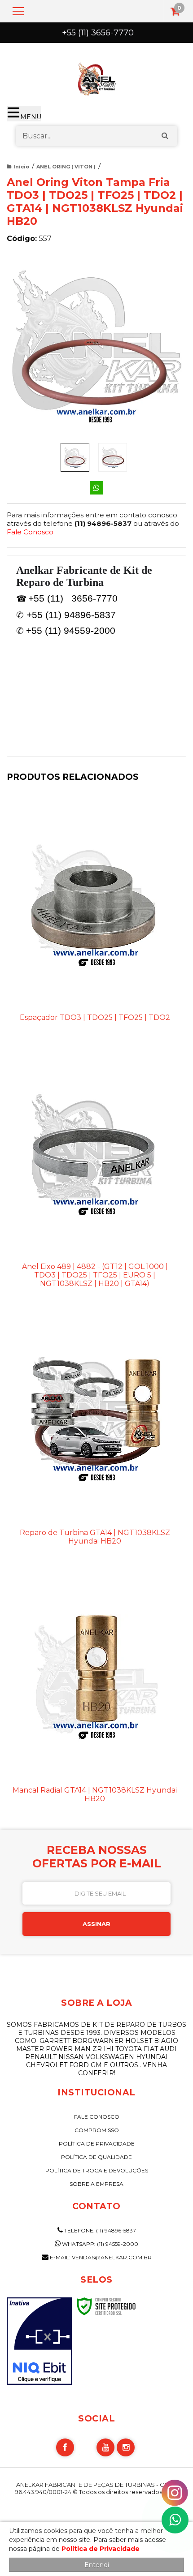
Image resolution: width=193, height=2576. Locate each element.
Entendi (97, 2565)
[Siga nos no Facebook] (65, 2447)
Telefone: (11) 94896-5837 (99, 2230)
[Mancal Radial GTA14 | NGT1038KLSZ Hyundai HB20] (95, 1694)
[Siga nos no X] (85, 2447)
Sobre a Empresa (96, 2184)
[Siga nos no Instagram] (126, 2447)
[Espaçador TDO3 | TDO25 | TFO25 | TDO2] (95, 917)
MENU (31, 117)
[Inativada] (39, 2341)
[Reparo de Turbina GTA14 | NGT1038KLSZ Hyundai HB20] (95, 1437)
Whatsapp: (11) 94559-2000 (99, 2244)
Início (21, 167)
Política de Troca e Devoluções (97, 2170)
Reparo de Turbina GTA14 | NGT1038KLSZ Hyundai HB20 (95, 1537)
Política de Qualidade (96, 2157)
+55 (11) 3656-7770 (98, 33)
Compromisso (97, 2130)
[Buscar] (165, 136)
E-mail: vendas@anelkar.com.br (100, 2257)
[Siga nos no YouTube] (105, 2447)
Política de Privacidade (97, 2144)
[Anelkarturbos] (96, 77)
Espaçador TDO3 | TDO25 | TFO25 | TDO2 (95, 1017)
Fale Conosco (30, 532)
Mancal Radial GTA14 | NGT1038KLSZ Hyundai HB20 (95, 1794)
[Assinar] (96, 1924)
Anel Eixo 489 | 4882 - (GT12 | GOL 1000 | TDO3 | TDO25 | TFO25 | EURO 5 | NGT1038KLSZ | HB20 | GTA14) (95, 1275)
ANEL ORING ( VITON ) (66, 167)
